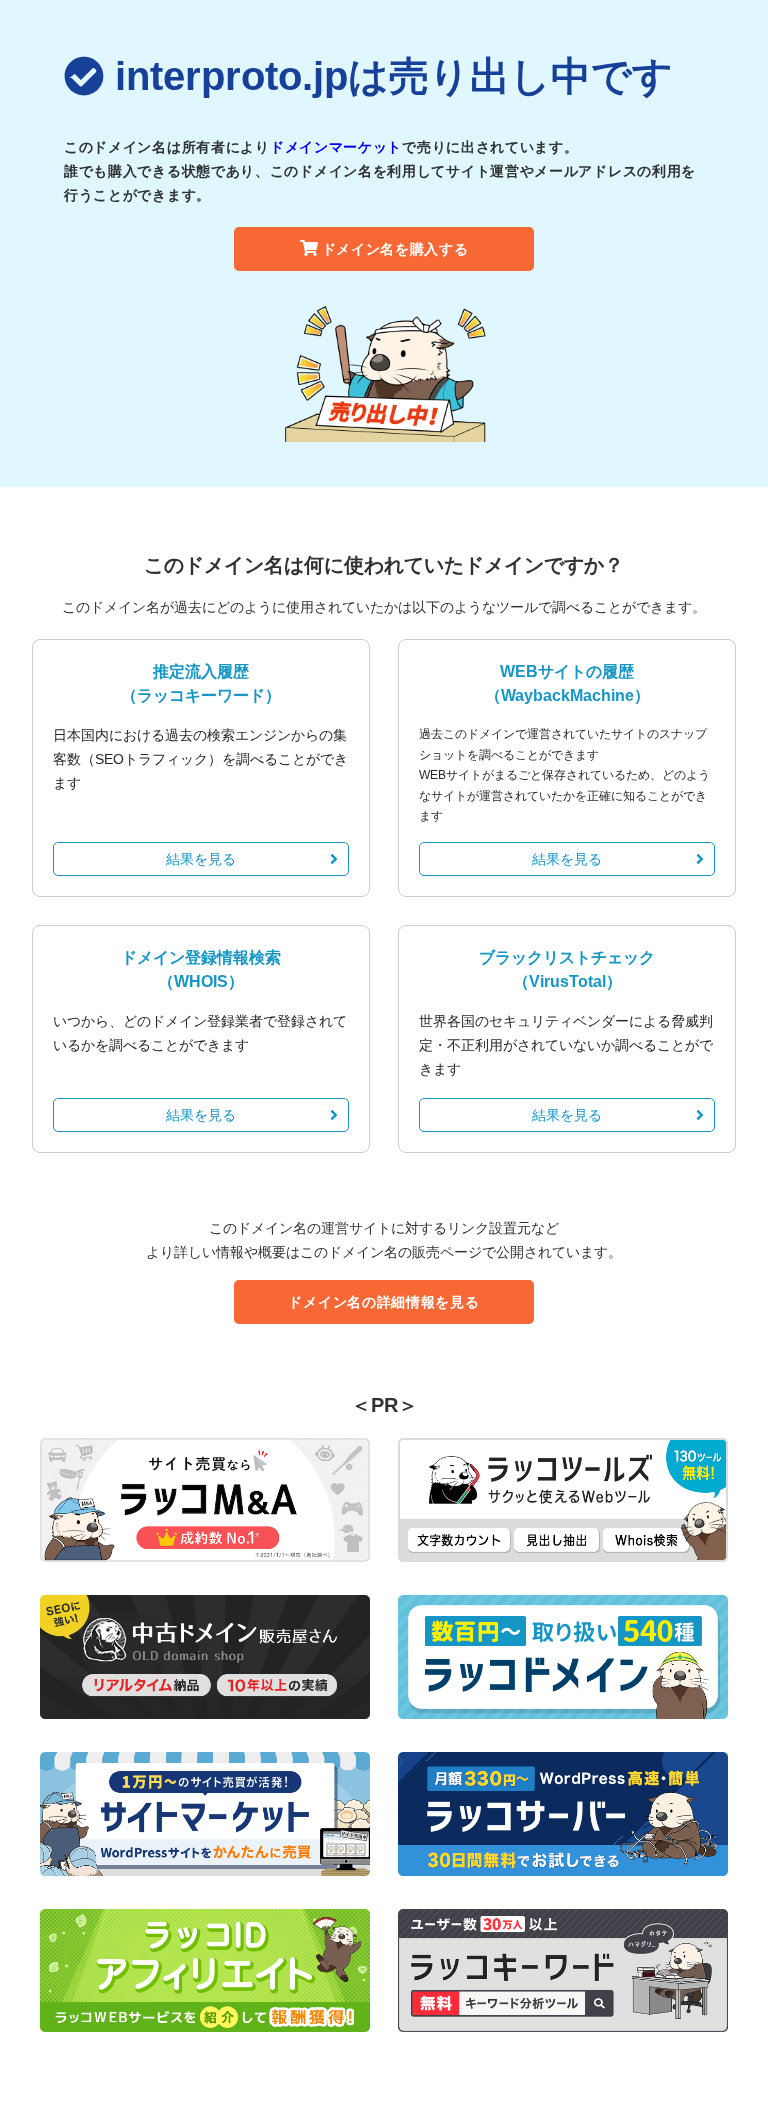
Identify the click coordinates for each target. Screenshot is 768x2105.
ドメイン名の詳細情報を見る (383, 1302)
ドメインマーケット (336, 147)
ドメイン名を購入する (395, 249)
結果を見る (201, 859)
